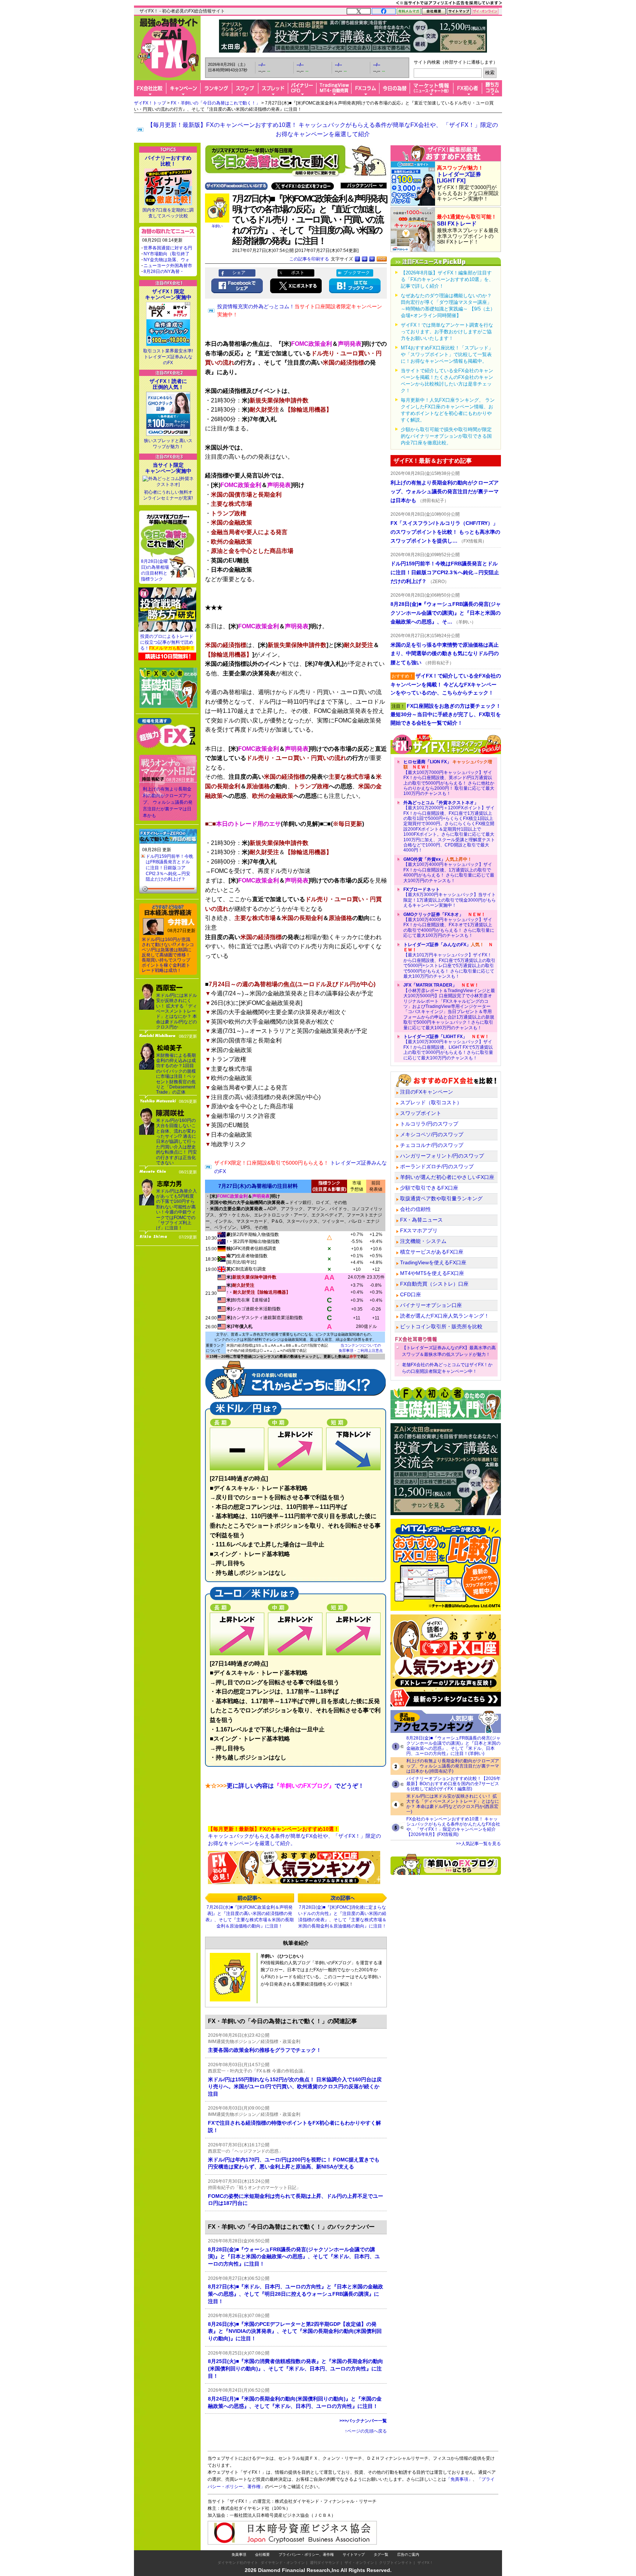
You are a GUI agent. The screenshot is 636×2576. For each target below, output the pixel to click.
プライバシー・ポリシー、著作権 (306, 2554)
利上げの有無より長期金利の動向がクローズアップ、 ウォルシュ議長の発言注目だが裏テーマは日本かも (168, 802)
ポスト (298, 273)
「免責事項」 (459, 2479)
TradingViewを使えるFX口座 (433, 1262)
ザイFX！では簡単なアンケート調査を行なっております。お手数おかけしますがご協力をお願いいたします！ (447, 332)
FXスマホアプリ (419, 1230)
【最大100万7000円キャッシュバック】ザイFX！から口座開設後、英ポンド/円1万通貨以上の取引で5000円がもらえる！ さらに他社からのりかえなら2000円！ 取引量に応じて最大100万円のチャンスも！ (449, 778)
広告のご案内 (408, 2554)
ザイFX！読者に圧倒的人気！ (168, 384)
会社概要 (262, 2554)
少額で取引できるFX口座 (429, 1188)
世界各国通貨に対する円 (168, 248)
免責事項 (239, 2554)
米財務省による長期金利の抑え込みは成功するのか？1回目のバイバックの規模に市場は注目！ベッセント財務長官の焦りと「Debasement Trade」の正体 (176, 1074)
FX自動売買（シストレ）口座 (434, 1284)
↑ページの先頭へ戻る (366, 2431)
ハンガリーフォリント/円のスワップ (442, 1156)
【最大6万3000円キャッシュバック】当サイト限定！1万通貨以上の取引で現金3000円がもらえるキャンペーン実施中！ (450, 897)
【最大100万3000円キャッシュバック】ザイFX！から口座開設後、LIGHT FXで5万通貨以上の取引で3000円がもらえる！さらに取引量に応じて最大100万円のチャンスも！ (448, 1047)
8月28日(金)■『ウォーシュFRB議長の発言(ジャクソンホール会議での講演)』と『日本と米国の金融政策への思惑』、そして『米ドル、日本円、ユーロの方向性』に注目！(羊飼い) (453, 1746)
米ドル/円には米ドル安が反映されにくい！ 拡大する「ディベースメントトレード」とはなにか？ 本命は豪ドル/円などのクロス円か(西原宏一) (453, 1804)
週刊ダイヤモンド (325, 2563)
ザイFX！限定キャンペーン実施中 (168, 294)
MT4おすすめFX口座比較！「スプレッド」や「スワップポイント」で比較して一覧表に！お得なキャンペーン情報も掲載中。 (447, 354)
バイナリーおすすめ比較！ (168, 161)
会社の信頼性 (416, 1209)
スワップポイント (421, 1113)
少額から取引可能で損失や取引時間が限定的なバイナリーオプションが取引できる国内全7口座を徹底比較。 (446, 436)
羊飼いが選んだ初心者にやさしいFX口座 (447, 1177)
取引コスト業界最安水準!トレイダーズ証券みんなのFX (168, 357)
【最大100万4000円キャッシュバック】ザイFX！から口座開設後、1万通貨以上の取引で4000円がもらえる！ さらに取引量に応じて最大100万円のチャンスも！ (449, 870)
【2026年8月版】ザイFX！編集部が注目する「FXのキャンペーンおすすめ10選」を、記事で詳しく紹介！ (447, 279)
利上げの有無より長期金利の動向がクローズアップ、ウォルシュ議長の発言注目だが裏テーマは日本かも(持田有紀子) (453, 1766)
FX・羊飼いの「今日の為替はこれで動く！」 (215, 103)
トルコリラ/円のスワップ (429, 1124)
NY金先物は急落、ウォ (167, 260)
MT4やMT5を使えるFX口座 (432, 1273)
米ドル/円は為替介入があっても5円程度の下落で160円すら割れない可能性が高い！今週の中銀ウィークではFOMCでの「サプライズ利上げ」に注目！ (176, 1210)
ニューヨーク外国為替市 (168, 266)
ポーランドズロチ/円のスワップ (437, 1166)
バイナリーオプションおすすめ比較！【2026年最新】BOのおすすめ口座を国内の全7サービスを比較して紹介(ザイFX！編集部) (453, 1784)
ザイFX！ (425, 2563)
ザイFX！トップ (150, 103)
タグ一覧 (381, 2554)
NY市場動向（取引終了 (167, 254)
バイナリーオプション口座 (431, 1305)
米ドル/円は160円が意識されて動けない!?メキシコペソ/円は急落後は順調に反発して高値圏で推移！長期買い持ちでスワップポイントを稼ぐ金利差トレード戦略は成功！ (168, 955)
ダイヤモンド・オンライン (283, 2563)
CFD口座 (411, 1294)
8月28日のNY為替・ (164, 271)
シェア (239, 273)
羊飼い (217, 226)
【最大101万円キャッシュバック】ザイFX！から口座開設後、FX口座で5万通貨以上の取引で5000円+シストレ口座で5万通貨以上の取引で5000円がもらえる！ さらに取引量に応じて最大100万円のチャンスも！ (449, 960)
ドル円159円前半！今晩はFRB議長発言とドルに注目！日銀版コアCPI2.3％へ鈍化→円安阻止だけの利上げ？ (169, 868)
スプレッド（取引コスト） (431, 1102)
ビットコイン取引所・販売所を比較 (441, 1326)
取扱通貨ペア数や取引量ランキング (441, 1198)
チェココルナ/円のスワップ (432, 1145)
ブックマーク (357, 273)
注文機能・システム (423, 1241)
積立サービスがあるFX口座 (432, 1252)
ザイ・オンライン (359, 2563)
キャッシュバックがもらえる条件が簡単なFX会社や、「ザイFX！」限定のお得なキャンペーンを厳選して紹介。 (294, 1836)
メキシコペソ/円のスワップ (432, 1134)
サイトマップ (354, 2554)
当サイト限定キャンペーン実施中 (168, 468)
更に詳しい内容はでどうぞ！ (285, 1786)
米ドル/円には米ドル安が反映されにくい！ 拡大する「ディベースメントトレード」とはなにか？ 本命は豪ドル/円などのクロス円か (176, 1011)
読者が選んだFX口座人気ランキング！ (445, 1316)
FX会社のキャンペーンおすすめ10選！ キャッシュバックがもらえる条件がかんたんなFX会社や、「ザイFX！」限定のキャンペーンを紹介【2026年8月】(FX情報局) (453, 1827)
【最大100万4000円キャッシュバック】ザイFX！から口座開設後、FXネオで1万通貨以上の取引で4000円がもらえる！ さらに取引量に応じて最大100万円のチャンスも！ (449, 925)
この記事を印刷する (309, 259)
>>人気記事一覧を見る (478, 1844)
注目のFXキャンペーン (427, 1092)
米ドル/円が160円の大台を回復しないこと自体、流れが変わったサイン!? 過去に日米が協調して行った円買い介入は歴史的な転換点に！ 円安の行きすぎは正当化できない (176, 1142)
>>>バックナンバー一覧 (363, 2421)
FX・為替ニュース (421, 1220)
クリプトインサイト (396, 2563)
